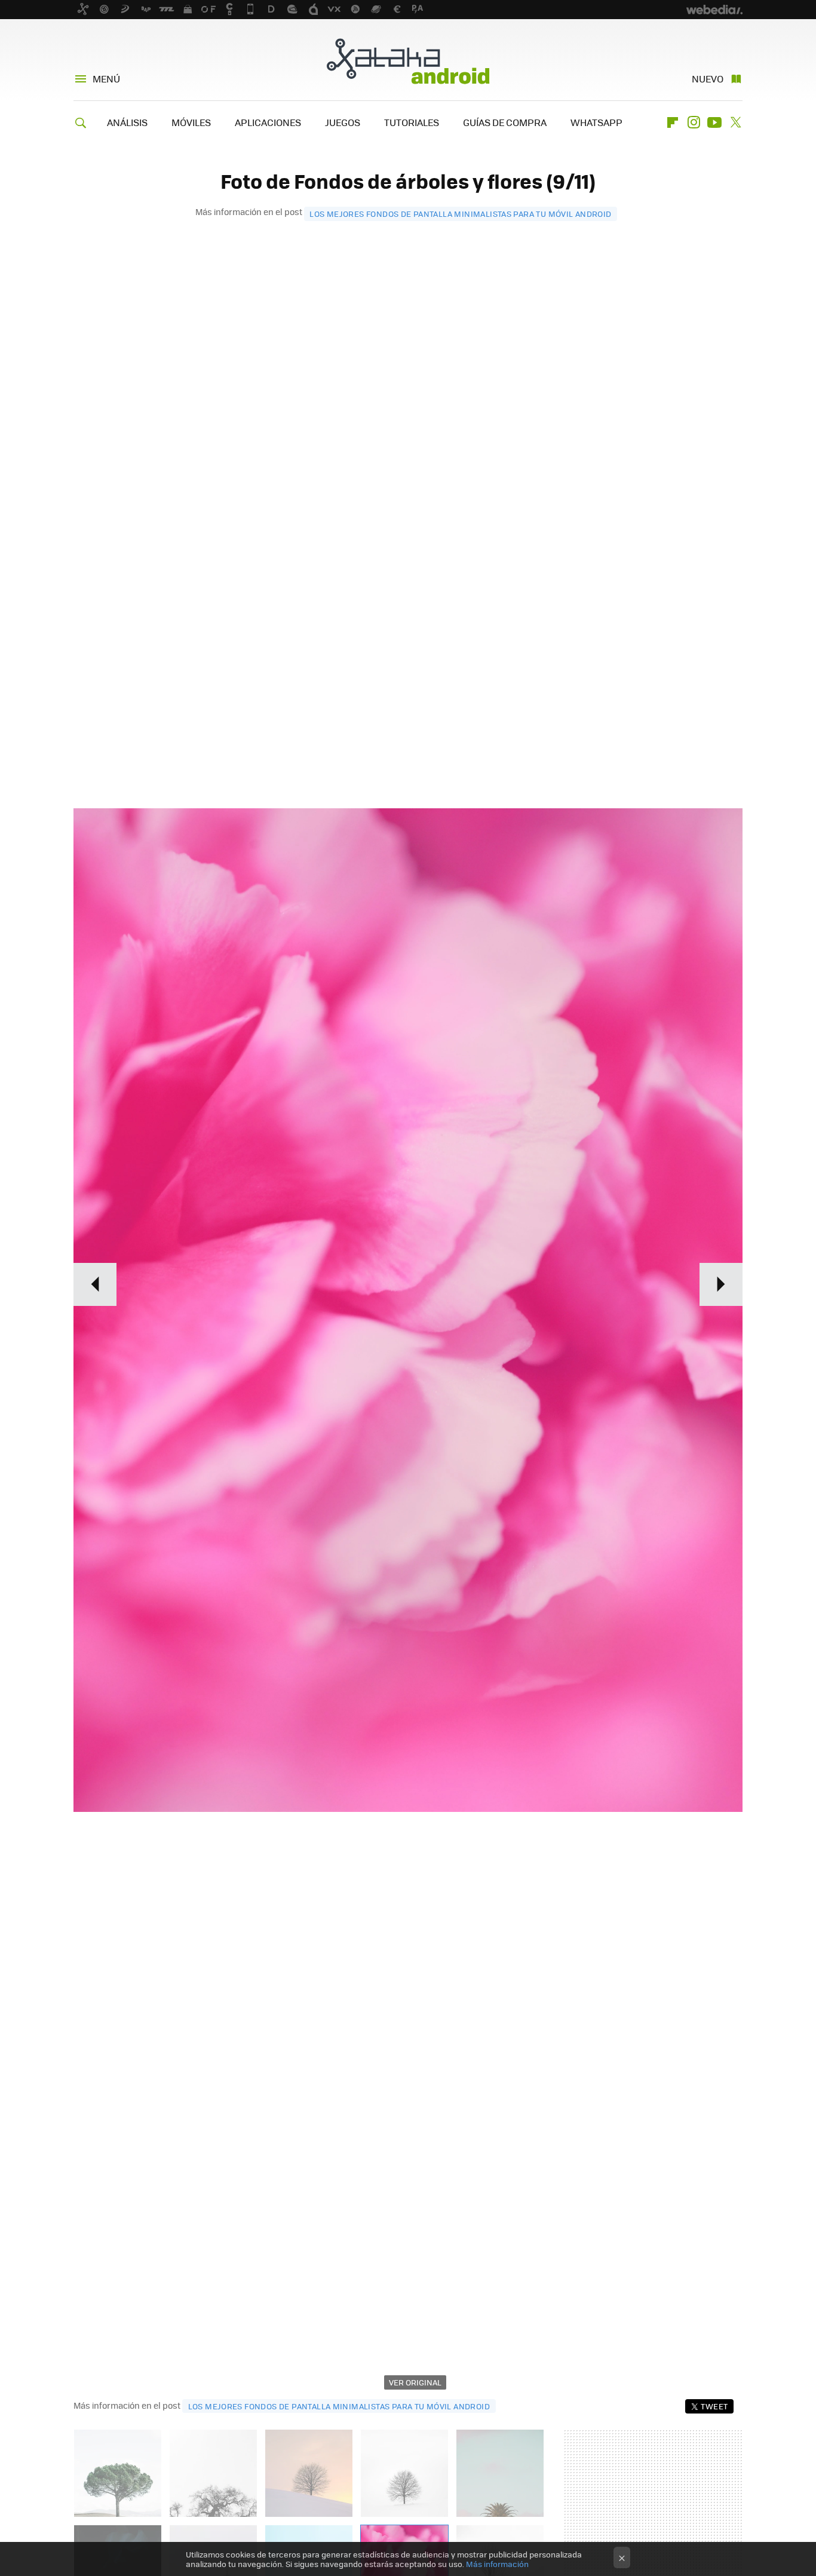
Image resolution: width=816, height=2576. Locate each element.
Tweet (714, 2406)
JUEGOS (343, 122)
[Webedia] (714, 10)
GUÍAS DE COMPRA (505, 122)
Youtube (714, 122)
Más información (497, 2564)
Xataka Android (408, 61)
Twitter (735, 122)
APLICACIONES (268, 122)
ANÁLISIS (127, 122)
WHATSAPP (596, 122)
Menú (106, 79)
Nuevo (708, 79)
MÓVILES (191, 122)
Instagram (694, 122)
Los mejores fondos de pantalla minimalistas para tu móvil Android (460, 214)
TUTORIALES (412, 122)
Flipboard (673, 122)
